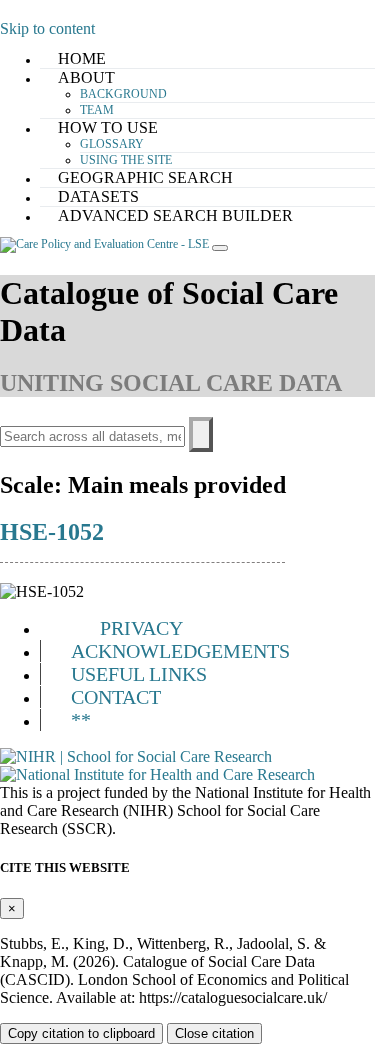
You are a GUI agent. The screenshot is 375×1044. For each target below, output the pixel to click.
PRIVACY (141, 628)
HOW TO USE (108, 127)
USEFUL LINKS (139, 674)
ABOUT (86, 77)
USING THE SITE (126, 160)
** (81, 720)
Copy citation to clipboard (81, 1033)
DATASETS (98, 196)
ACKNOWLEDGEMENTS (180, 651)
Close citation (214, 1033)
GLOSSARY (112, 144)
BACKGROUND (123, 94)
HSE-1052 (52, 532)
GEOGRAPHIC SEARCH (145, 177)
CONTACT (116, 697)
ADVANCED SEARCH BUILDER (175, 215)
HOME (82, 58)
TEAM (97, 110)
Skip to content (47, 28)
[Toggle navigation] (220, 248)
